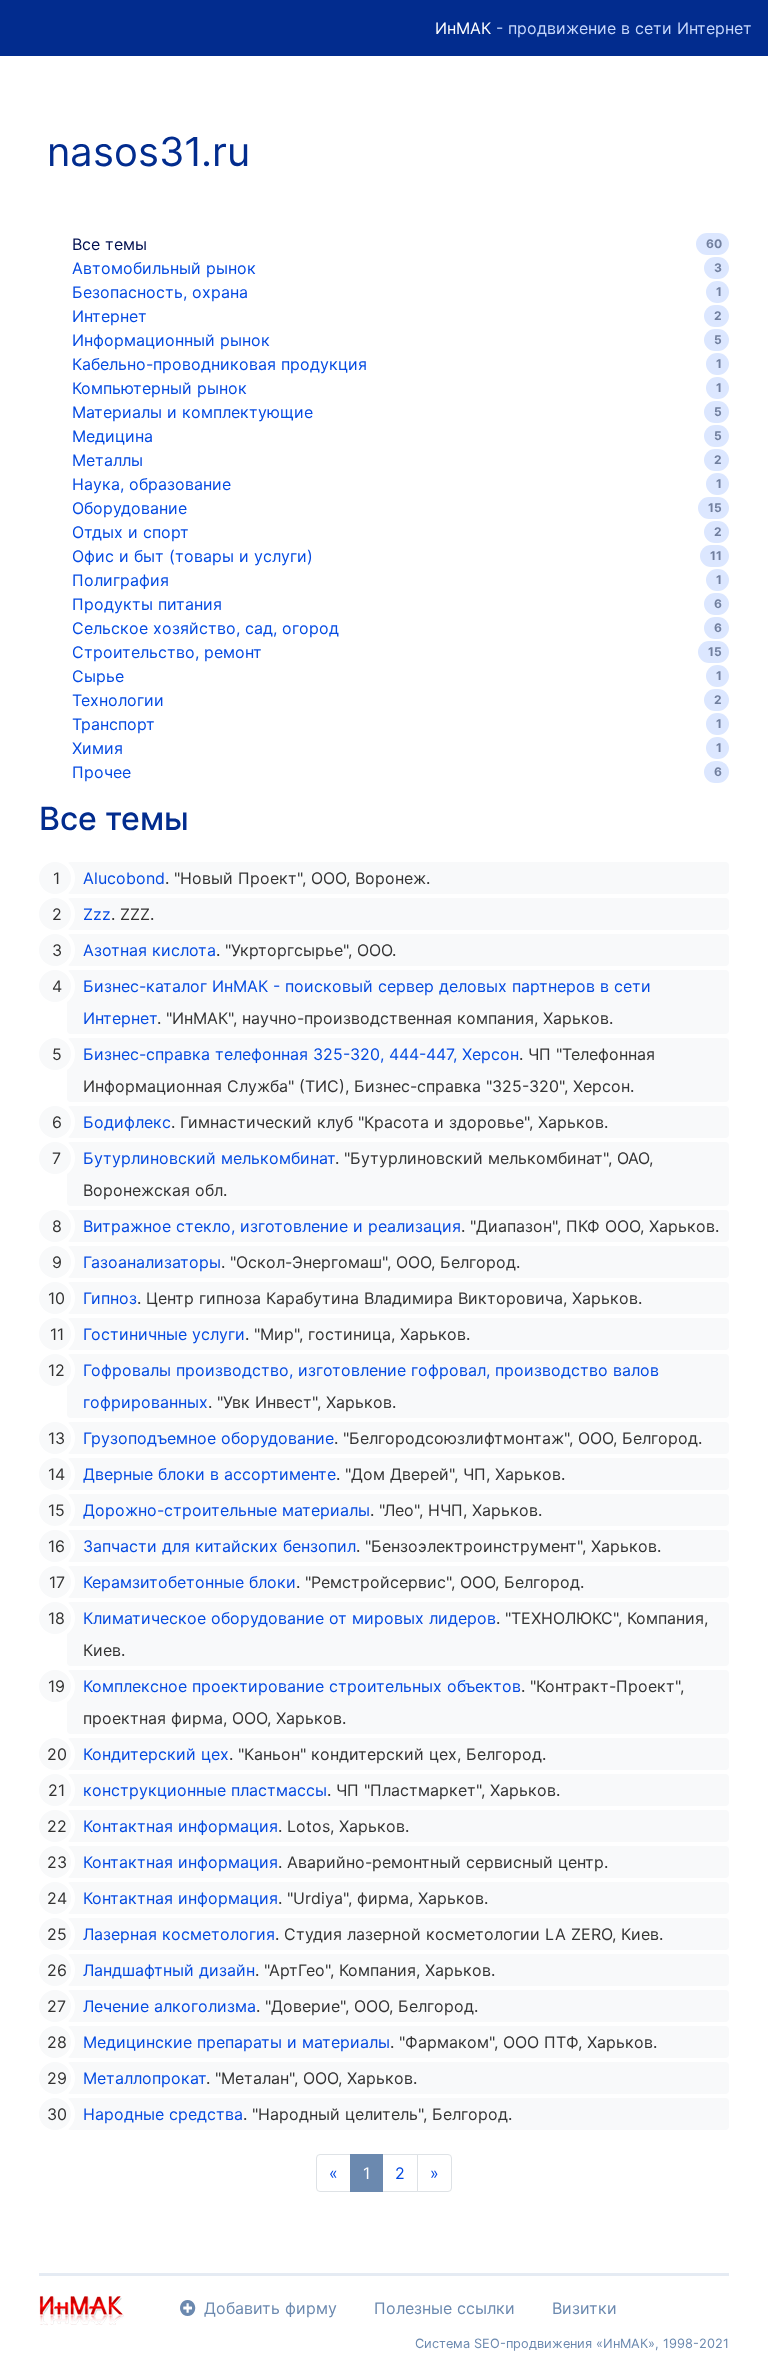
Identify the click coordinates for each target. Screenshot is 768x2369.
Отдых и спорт (130, 532)
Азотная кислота (149, 950)
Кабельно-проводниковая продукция (219, 364)
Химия (97, 748)
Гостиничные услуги (164, 1334)
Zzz (97, 914)
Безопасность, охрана (160, 292)
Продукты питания (147, 604)
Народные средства (163, 2114)
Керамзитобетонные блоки (189, 1582)
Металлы (107, 460)
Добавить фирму (270, 2308)
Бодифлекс (127, 1122)
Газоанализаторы (152, 1262)
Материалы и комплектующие (192, 412)
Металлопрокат (144, 2078)
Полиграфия (120, 580)
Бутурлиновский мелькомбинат (209, 1158)
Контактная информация (180, 1826)
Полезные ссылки (444, 2308)
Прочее (101, 772)
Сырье (98, 676)
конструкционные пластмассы (205, 1790)
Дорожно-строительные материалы (226, 1510)
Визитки (584, 2308)
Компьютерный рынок (159, 388)
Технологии (118, 700)
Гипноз (110, 1298)
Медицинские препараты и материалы (236, 2042)
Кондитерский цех (156, 1754)
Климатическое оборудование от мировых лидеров (289, 1618)
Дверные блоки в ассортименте (209, 1474)
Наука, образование (151, 484)
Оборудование (129, 508)
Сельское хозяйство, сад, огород (205, 628)
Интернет (109, 316)
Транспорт (113, 724)
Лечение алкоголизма (169, 2006)
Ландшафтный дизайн (169, 1970)
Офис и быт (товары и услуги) (192, 556)
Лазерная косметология (179, 1934)
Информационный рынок (171, 340)
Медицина (112, 436)
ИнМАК (463, 28)
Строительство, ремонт (167, 652)
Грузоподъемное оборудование (208, 1438)
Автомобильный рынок (164, 268)
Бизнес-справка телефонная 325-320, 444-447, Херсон (301, 1054)
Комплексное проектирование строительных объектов (302, 1686)
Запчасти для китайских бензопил (219, 1546)
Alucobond (124, 878)
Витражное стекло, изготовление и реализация (272, 1226)
